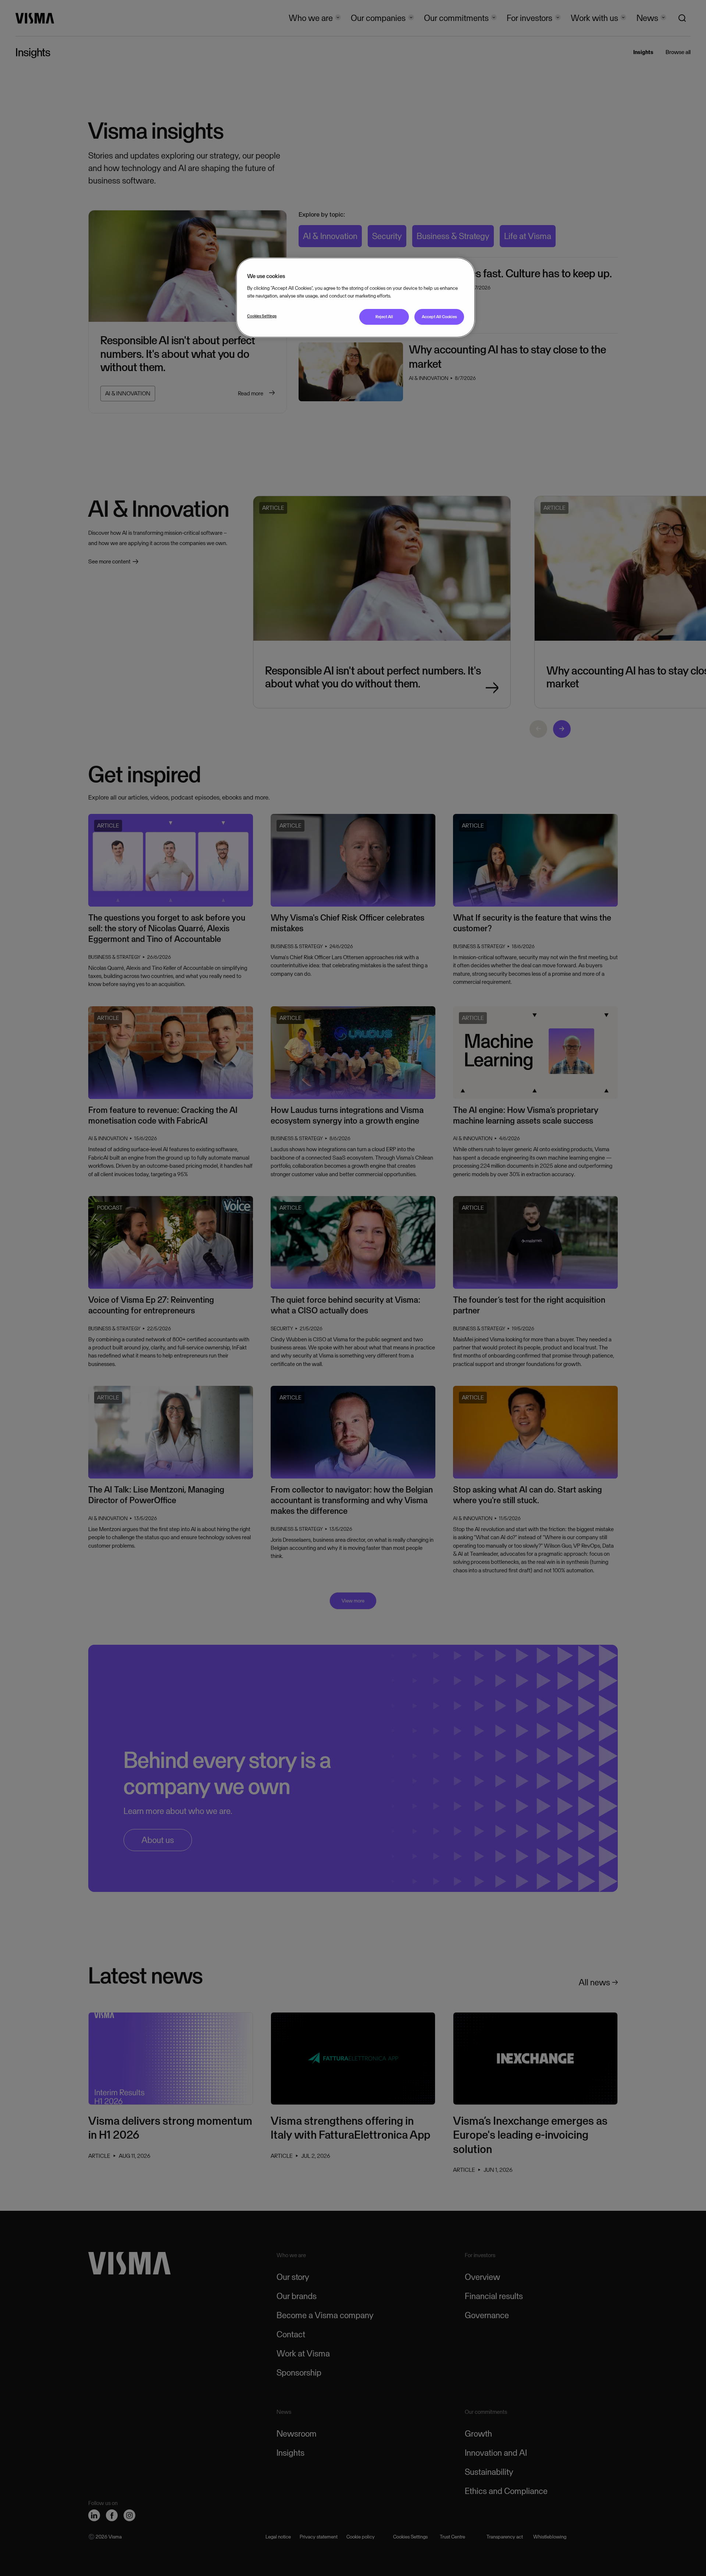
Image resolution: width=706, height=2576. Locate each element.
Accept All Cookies (439, 317)
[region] (356, 297)
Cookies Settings (262, 316)
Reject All (384, 317)
